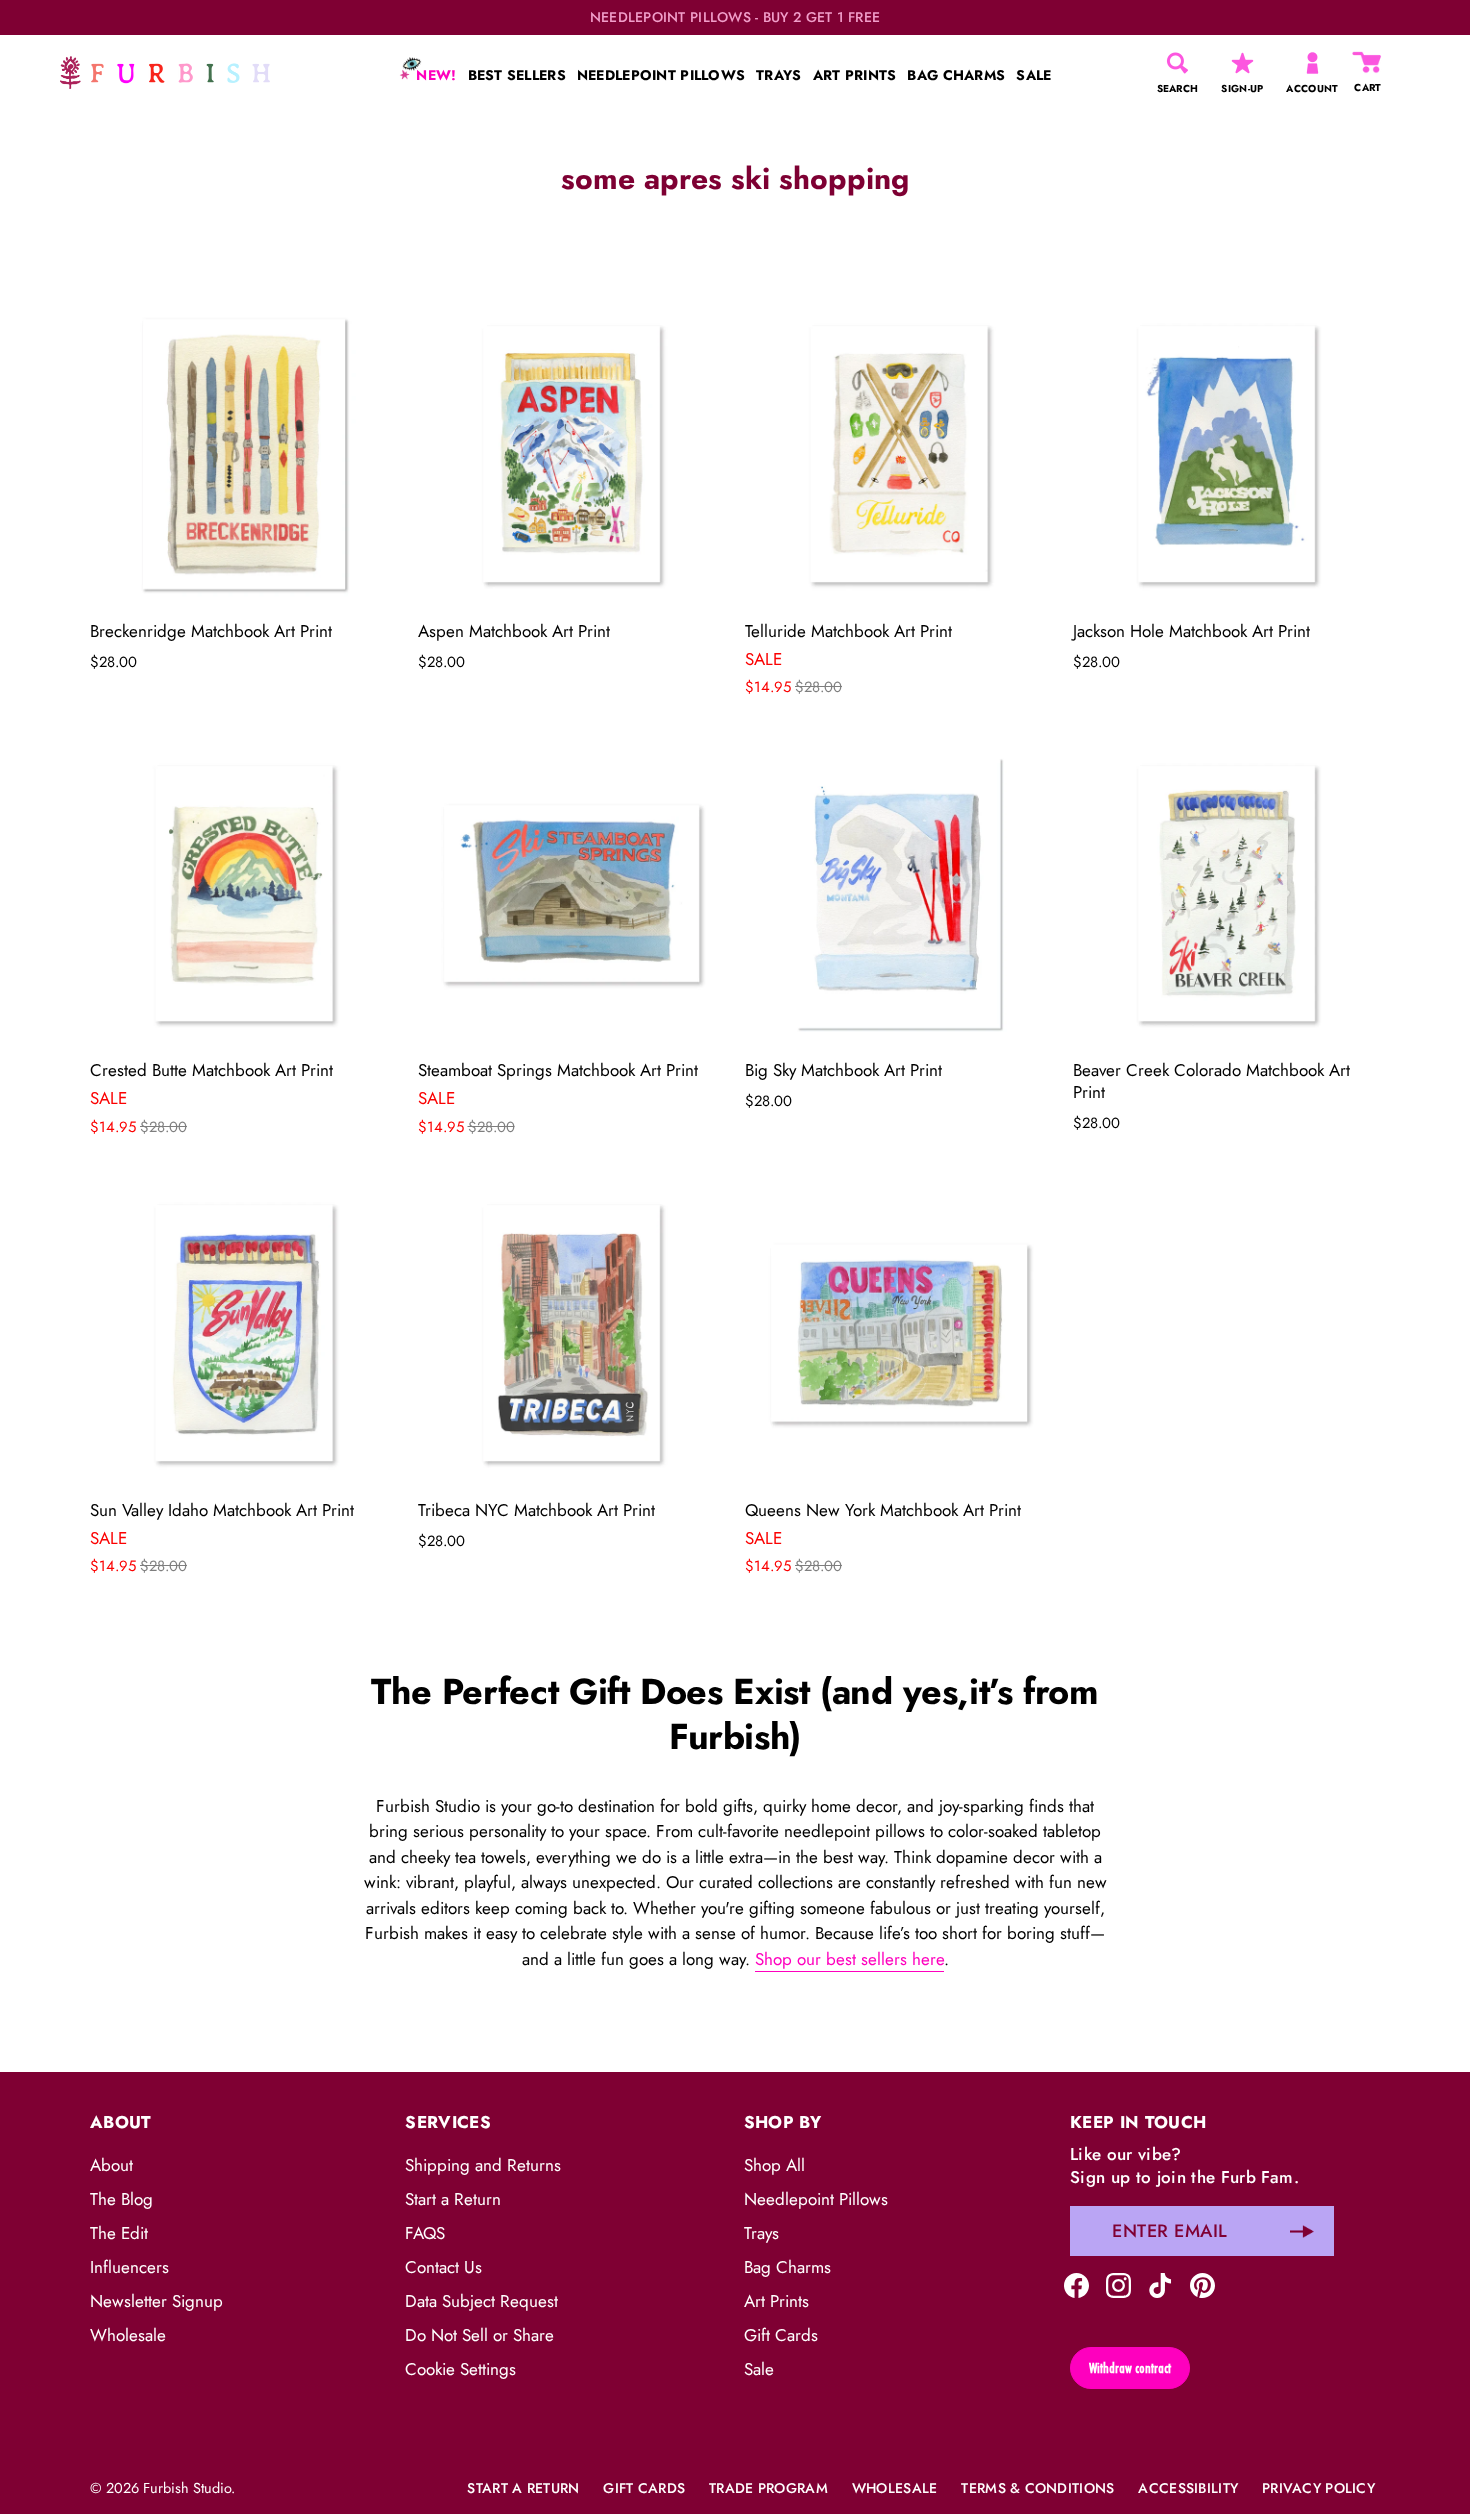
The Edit (119, 2233)
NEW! (434, 75)
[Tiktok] (1160, 2283)
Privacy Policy (1318, 2488)
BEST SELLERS (517, 75)
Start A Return (523, 2488)
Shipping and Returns (483, 2165)
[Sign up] (1302, 2231)
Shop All (774, 2165)
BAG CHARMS (956, 75)
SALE (1033, 75)
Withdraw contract (1130, 2368)
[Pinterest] (1202, 2283)
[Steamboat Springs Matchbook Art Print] (572, 894)
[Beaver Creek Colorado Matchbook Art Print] (1227, 894)
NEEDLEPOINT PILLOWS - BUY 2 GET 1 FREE (735, 17)
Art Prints (776, 2301)
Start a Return (453, 2199)
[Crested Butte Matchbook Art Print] (244, 894)
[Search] (1177, 63)
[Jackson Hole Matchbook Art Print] (1227, 454)
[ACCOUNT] (1312, 63)
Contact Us (443, 2267)
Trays (761, 2233)
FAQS (425, 2233)
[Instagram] (1118, 2283)
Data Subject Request (481, 2301)
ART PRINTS (855, 75)
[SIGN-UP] (1242, 63)
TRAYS (778, 75)
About (111, 2165)
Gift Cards (781, 2335)
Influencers (129, 2267)
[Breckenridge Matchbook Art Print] (244, 454)
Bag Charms (787, 2267)
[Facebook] (1076, 2283)
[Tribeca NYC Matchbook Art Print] (572, 1333)
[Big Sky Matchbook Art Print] (899, 894)
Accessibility (1188, 2488)
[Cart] (1368, 62)
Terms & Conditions (1037, 2488)
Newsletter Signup (156, 2301)
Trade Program (768, 2488)
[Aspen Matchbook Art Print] (572, 454)
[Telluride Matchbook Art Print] (899, 454)
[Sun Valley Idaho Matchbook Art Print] (244, 1333)
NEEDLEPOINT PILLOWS (661, 75)
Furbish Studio (187, 2488)
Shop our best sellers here (849, 1959)
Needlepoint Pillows (816, 2199)
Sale (759, 2369)
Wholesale (128, 2335)
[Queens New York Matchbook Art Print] (899, 1333)
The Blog (121, 2199)
